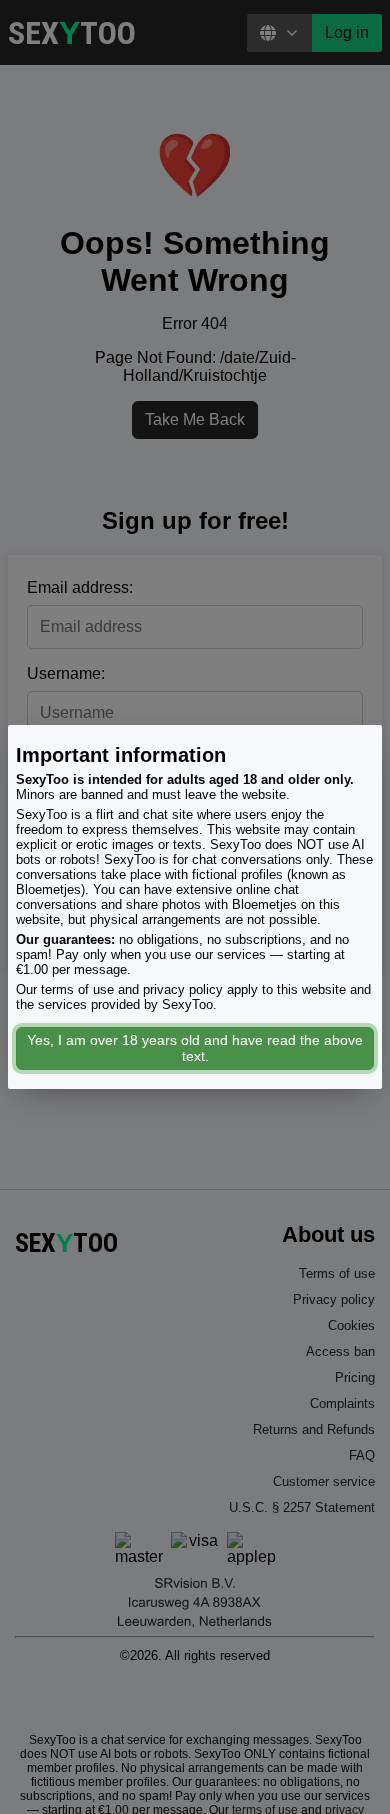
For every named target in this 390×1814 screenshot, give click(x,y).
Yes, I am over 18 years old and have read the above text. (195, 1048)
